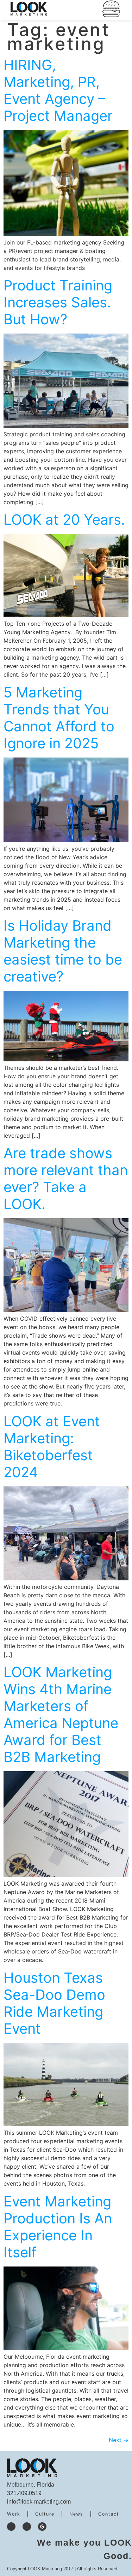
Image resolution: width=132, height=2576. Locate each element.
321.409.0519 (24, 2493)
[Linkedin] (27, 2527)
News (76, 2514)
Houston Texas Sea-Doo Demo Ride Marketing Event (54, 2003)
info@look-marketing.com (39, 2502)
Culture (45, 2514)
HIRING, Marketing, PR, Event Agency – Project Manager (58, 90)
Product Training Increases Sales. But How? (58, 302)
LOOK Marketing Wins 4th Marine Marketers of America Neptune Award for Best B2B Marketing (61, 1714)
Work (14, 2514)
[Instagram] (11, 2527)
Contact (109, 2514)
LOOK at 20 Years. (64, 520)
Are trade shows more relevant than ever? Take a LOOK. (66, 1178)
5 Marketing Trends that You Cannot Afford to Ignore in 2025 (59, 718)
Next (119, 2440)
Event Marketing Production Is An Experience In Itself (58, 2227)
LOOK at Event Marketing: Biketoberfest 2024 (52, 1447)
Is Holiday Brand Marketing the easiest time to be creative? (63, 951)
